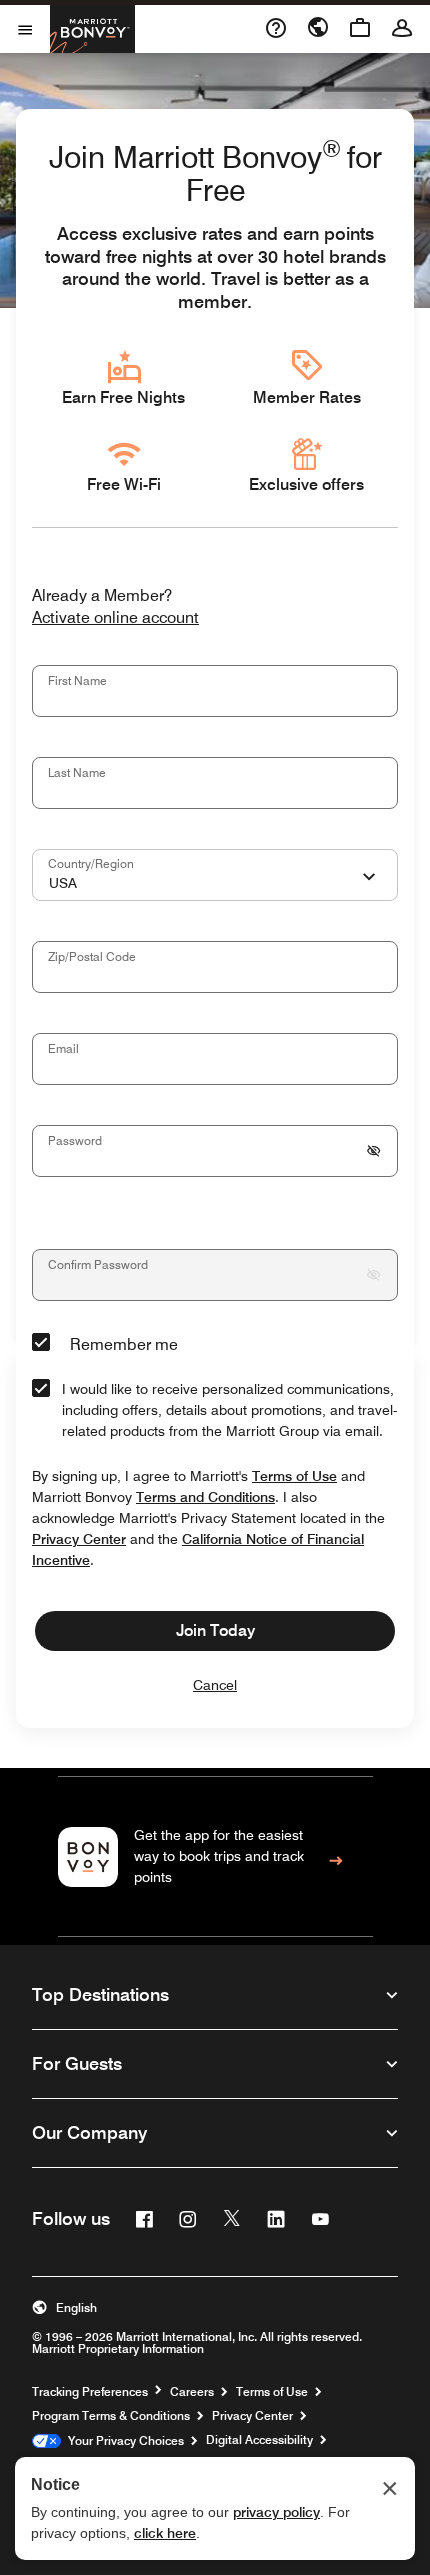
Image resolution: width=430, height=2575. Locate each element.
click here (165, 2533)
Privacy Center (252, 2416)
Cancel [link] (215, 1685)
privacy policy (276, 2512)
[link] (215, 1856)
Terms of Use (272, 2392)
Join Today (215, 1630)
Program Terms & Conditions (111, 2416)
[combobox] (215, 875)
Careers (192, 2392)
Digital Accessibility (259, 2440)
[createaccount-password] (374, 1151)
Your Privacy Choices (122, 2441)
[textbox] (215, 691)
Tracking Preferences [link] (90, 2392)
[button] (215, 2308)
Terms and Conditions (205, 1497)
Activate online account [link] (115, 618)
